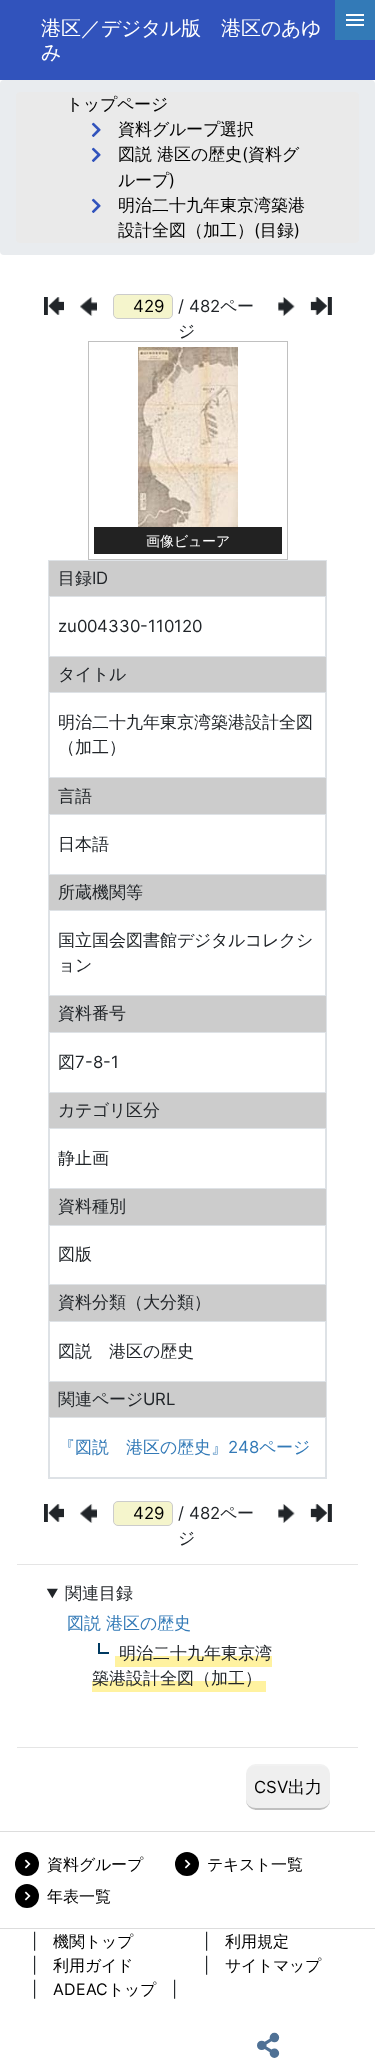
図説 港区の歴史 (129, 1623)
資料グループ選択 (186, 129)
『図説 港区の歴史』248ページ (184, 1447)
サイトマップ (273, 1965)
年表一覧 (79, 1896)
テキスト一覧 (255, 1864)
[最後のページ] (321, 306)
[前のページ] (88, 306)
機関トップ (93, 1941)
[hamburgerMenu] (355, 20)
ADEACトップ (104, 1989)
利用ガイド (93, 1965)
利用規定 (257, 1941)
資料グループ (95, 1864)
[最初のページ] (54, 306)
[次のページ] (286, 306)
